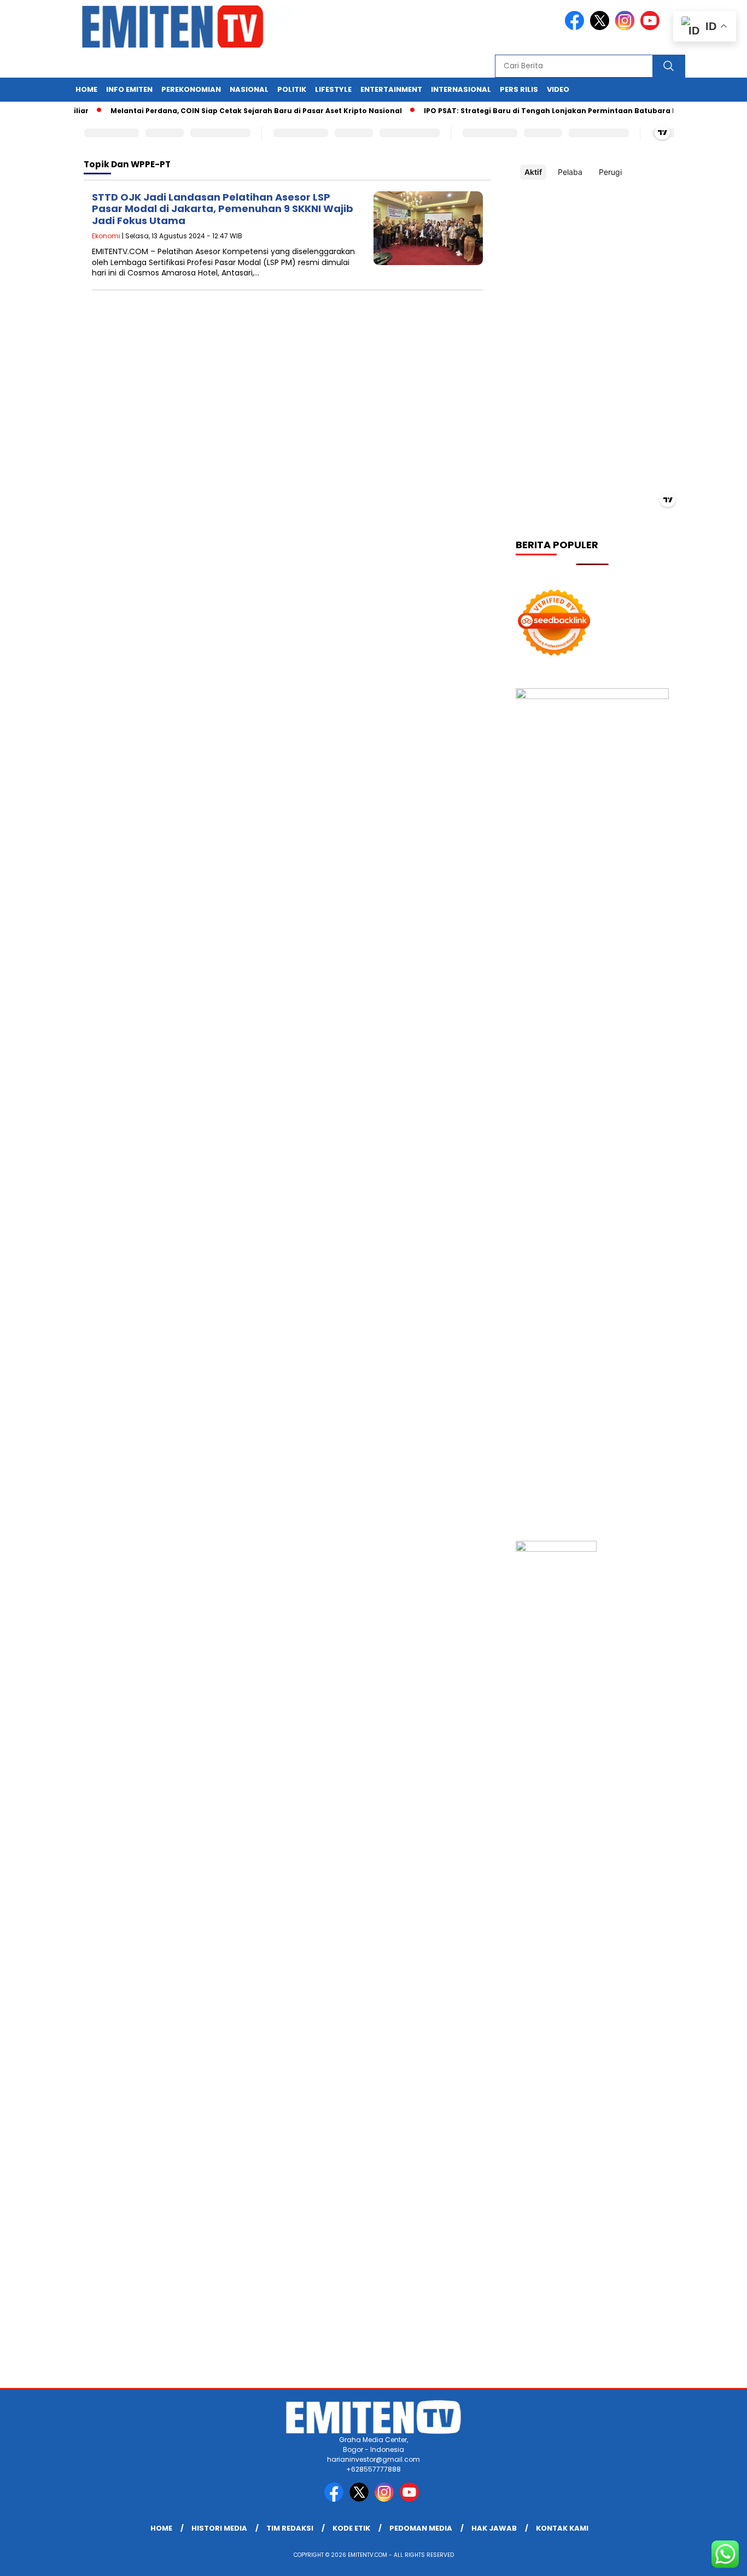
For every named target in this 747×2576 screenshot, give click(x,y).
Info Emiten (129, 89)
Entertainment (391, 89)
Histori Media (219, 2528)
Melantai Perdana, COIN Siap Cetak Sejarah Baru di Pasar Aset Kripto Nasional (230, 111)
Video (558, 89)
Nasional (249, 89)
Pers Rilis (519, 89)
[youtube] (652, 28)
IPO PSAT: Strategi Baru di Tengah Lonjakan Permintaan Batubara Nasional (539, 111)
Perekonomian (191, 89)
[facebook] (576, 28)
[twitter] (602, 28)
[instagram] (627, 28)
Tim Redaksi (290, 2528)
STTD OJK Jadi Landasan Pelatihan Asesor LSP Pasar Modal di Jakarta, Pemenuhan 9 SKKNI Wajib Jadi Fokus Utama (223, 209)
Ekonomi (106, 236)
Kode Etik (351, 2528)
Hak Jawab (494, 2528)
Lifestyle (333, 89)
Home (86, 89)
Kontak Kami (562, 2528)
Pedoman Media (421, 2528)
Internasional (461, 89)
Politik (292, 89)
